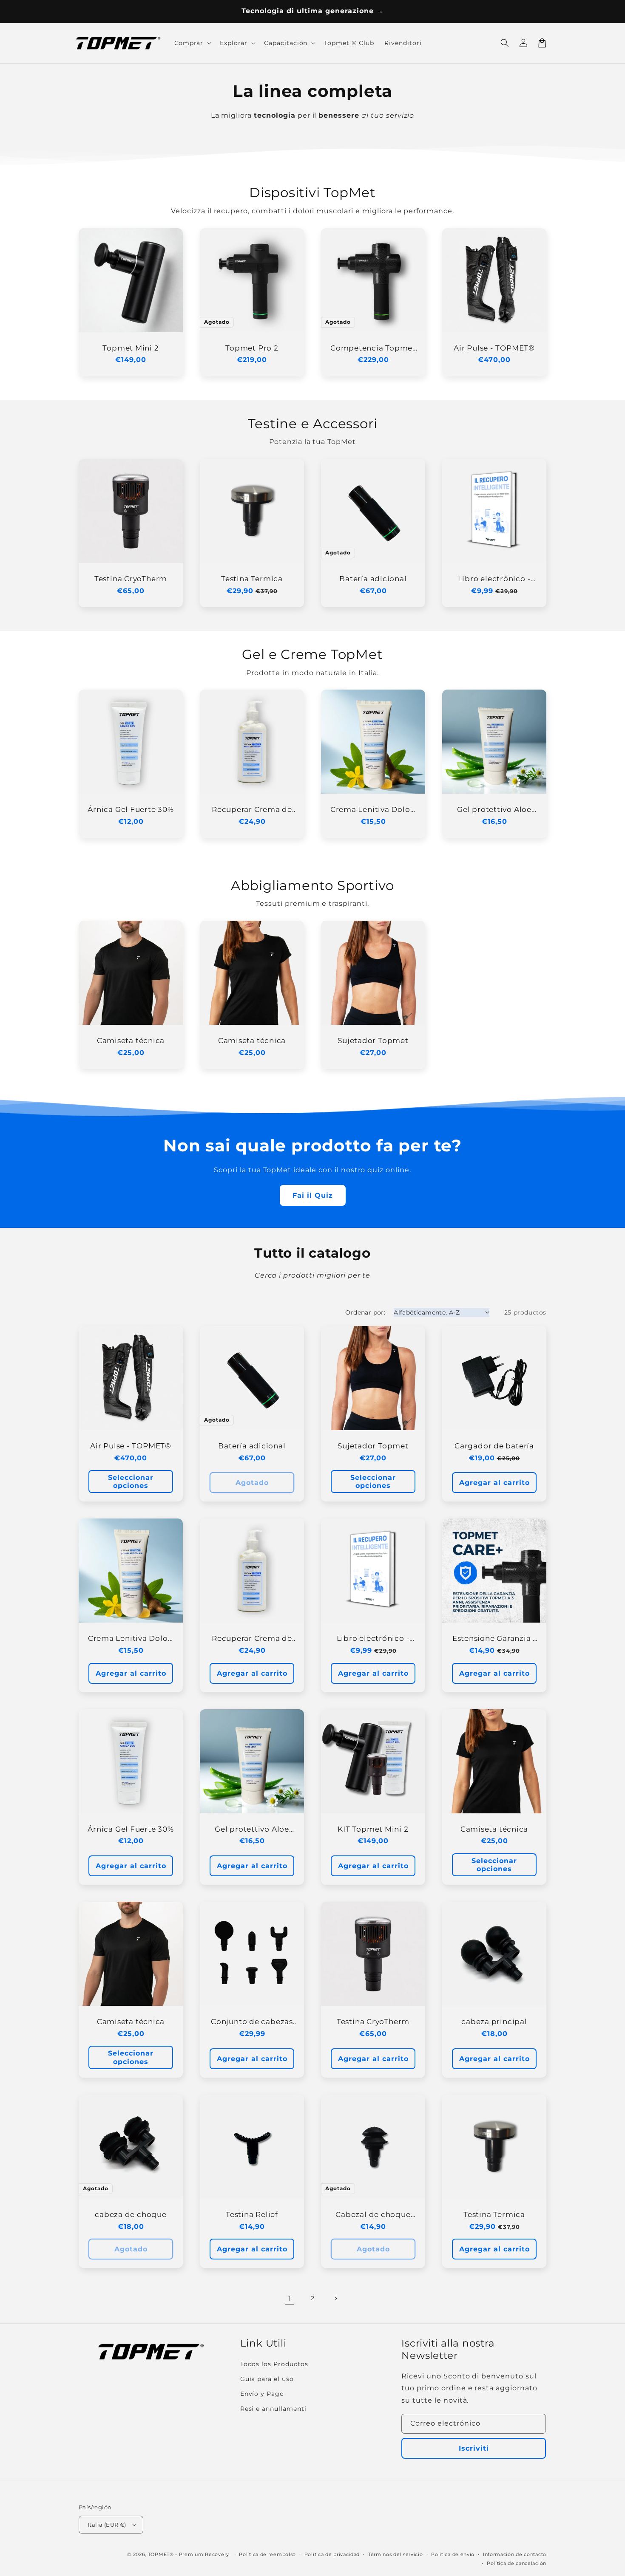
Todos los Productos (274, 2364)
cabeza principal (494, 2022)
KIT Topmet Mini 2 (373, 1829)
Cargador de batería (494, 1446)
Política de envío (453, 2554)
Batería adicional (373, 579)
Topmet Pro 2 (252, 348)
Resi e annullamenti (273, 2409)
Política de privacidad (332, 2554)
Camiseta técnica (131, 1041)
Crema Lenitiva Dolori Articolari (373, 810)
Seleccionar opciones (131, 1482)
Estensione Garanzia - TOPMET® (494, 1639)
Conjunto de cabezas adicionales (252, 2022)
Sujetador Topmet (373, 1041)
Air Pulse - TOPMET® (494, 348)
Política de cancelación (517, 2563)
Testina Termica (252, 579)
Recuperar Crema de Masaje (252, 810)
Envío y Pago (262, 2394)
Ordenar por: (365, 1312)
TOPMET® (161, 2554)
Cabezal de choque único (373, 2215)
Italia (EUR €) (107, 2525)
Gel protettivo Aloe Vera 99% (494, 810)
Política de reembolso (267, 2554)
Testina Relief (252, 2214)
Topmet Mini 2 (131, 348)
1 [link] (290, 2298)
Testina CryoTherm (131, 579)
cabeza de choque (131, 2214)
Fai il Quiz (313, 1195)
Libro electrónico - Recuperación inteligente (494, 579)
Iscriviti (474, 2448)
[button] (505, 43)
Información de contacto (515, 2554)
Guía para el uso (267, 2379)
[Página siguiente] (335, 2299)
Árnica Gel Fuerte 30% (131, 809)
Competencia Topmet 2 (373, 348)
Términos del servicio (396, 2554)
